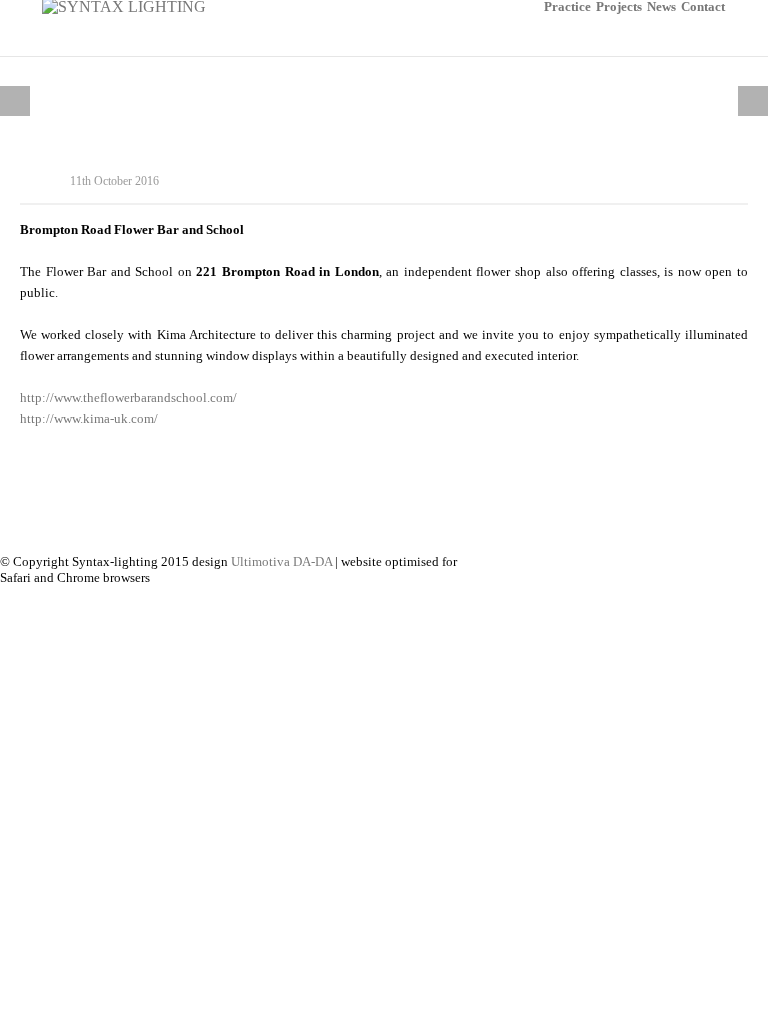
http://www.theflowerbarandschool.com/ (128, 397)
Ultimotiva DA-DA (281, 561)
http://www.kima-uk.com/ (89, 418)
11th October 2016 (114, 181)
